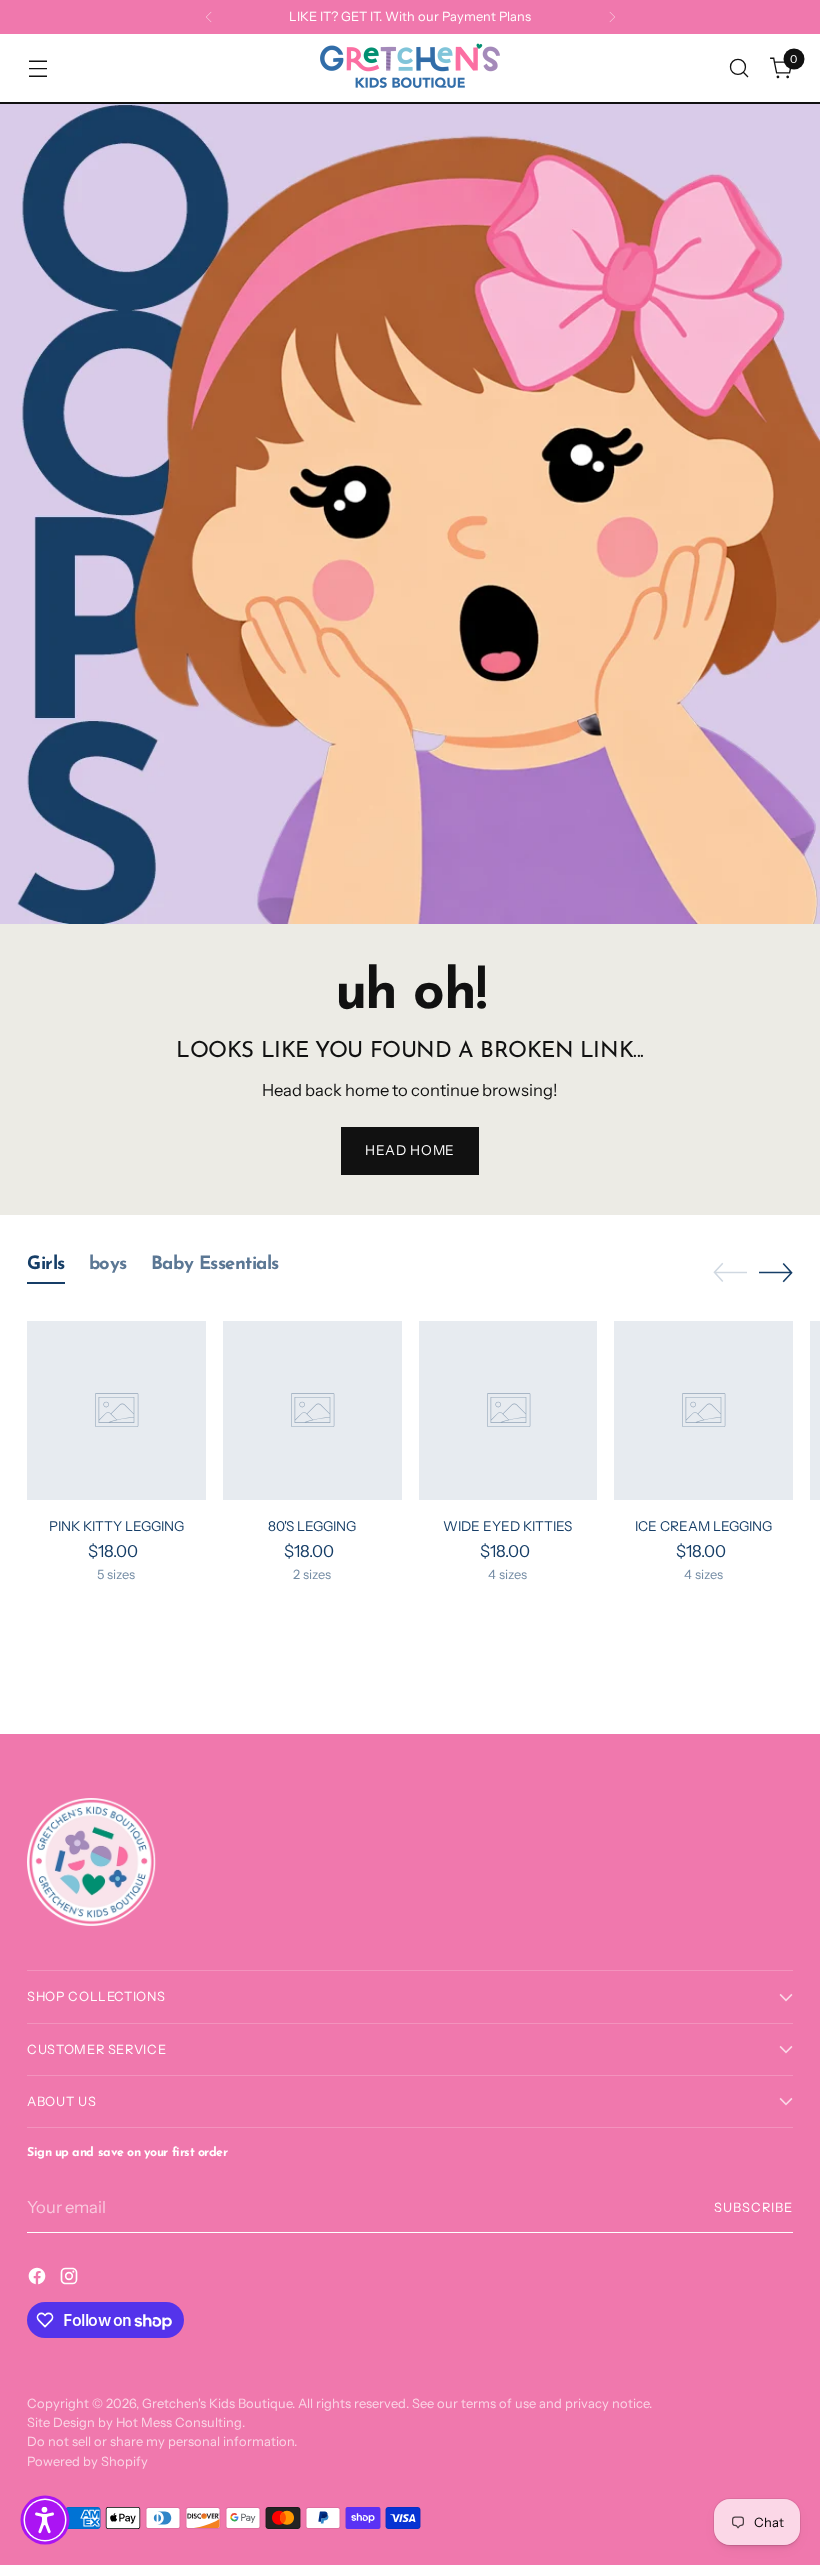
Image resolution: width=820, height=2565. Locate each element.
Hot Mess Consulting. (180, 2422)
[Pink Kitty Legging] (116, 1410)
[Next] (612, 17)
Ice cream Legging (703, 1526)
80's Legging (312, 1526)
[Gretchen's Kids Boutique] (410, 68)
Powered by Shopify (87, 2461)
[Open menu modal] (37, 68)
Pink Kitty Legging (116, 1526)
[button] (45, 2520)
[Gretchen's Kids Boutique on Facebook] (39, 2279)
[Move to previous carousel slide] (730, 1273)
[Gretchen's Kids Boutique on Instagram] (71, 2279)
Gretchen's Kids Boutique (217, 2403)
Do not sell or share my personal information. (162, 2441)
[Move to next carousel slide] (776, 1272)
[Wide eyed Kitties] (508, 1410)
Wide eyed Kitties (507, 1526)
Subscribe (753, 2207)
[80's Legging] (312, 1410)
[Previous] (209, 17)
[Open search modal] (739, 68)
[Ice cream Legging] (703, 1410)
